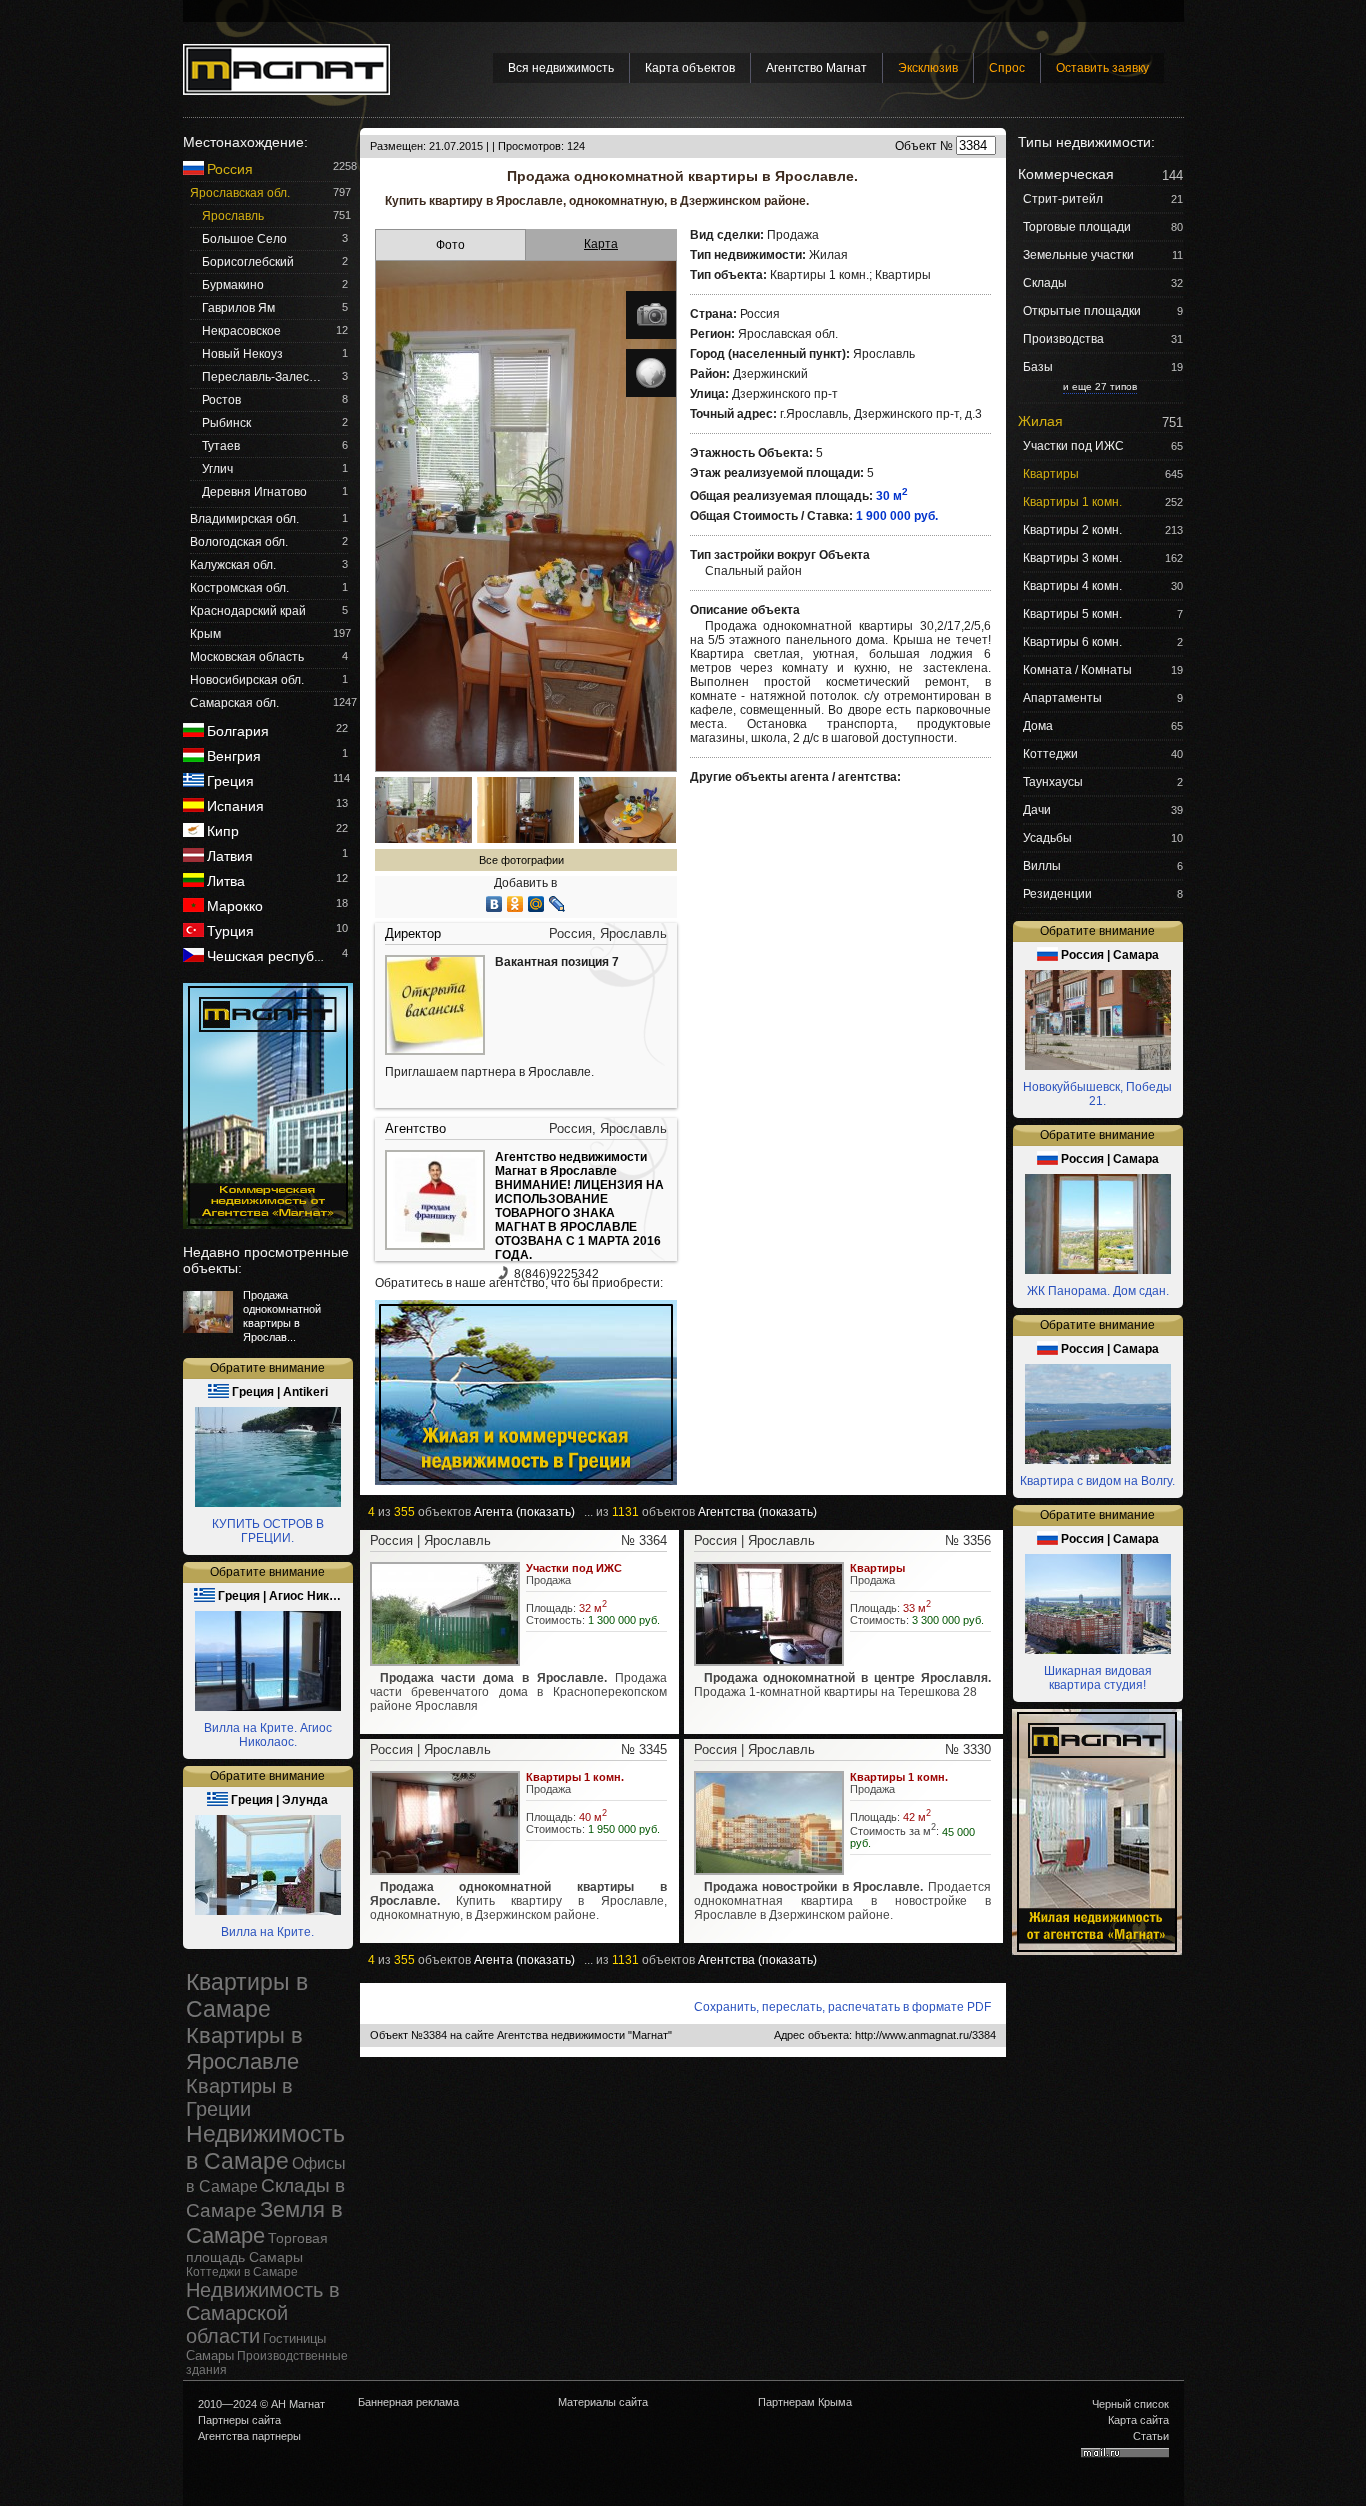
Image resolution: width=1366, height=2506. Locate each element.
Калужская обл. (233, 565)
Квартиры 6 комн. (1072, 642)
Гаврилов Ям (238, 308)
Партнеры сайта (239, 2420)
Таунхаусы (1053, 782)
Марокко (235, 906)
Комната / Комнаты (1077, 670)
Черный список (1130, 2404)
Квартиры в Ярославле (244, 2048)
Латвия (230, 856)
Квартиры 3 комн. (1072, 558)
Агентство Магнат (816, 68)
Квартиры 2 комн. (1072, 530)
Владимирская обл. (244, 519)
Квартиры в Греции (239, 2097)
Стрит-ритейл (1063, 199)
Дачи (1037, 810)
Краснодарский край (248, 611)
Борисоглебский (248, 262)
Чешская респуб (265, 956)
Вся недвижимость (561, 68)
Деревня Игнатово (254, 492)
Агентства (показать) (757, 1512)
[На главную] (286, 69)
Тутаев (221, 446)
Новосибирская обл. (247, 680)
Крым (205, 634)
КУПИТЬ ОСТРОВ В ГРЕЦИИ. (268, 1531)
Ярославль (233, 216)
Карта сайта (1138, 2420)
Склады (1045, 283)
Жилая (1040, 421)
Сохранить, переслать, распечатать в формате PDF (842, 2007)
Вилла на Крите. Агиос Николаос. (268, 1735)
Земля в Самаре (264, 2222)
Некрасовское (241, 331)
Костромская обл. (239, 588)
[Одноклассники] (515, 904)
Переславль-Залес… (261, 377)
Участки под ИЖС (1073, 446)
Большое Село (244, 239)
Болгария (238, 731)
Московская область (247, 657)
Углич (217, 469)
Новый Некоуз (242, 354)
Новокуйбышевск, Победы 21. (1097, 1094)
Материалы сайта (603, 2402)
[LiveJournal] (557, 904)
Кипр (223, 831)
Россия (230, 169)
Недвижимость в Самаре (265, 2147)
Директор (413, 933)
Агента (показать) (524, 1512)
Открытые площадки (1082, 311)
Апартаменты (1062, 698)
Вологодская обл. (239, 542)
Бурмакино (233, 285)
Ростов (221, 400)
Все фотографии (521, 860)
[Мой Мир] (536, 904)
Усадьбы (1047, 838)
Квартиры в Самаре (247, 1995)
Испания (235, 806)
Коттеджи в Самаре (242, 2272)
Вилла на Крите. (267, 1932)
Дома (1038, 726)
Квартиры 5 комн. (1072, 614)
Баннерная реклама (408, 2402)
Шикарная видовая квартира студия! (1098, 1678)
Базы (1038, 367)
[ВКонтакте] (494, 904)
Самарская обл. (234, 703)
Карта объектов (690, 68)
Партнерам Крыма (805, 2402)
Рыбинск (226, 423)
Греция (230, 781)
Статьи (1151, 2436)
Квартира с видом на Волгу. (1097, 1481)
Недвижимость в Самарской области (263, 2313)
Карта (601, 244)
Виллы (1042, 866)
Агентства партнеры (249, 2436)
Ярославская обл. (240, 193)
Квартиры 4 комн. (1072, 586)
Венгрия (234, 756)
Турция (230, 931)
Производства (1063, 339)
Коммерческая (1066, 174)
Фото (450, 245)
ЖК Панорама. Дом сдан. (1098, 1291)
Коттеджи (1050, 754)
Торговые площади (1077, 227)
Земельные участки (1078, 255)
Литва (226, 881)
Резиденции (1057, 894)
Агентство (415, 1128)
